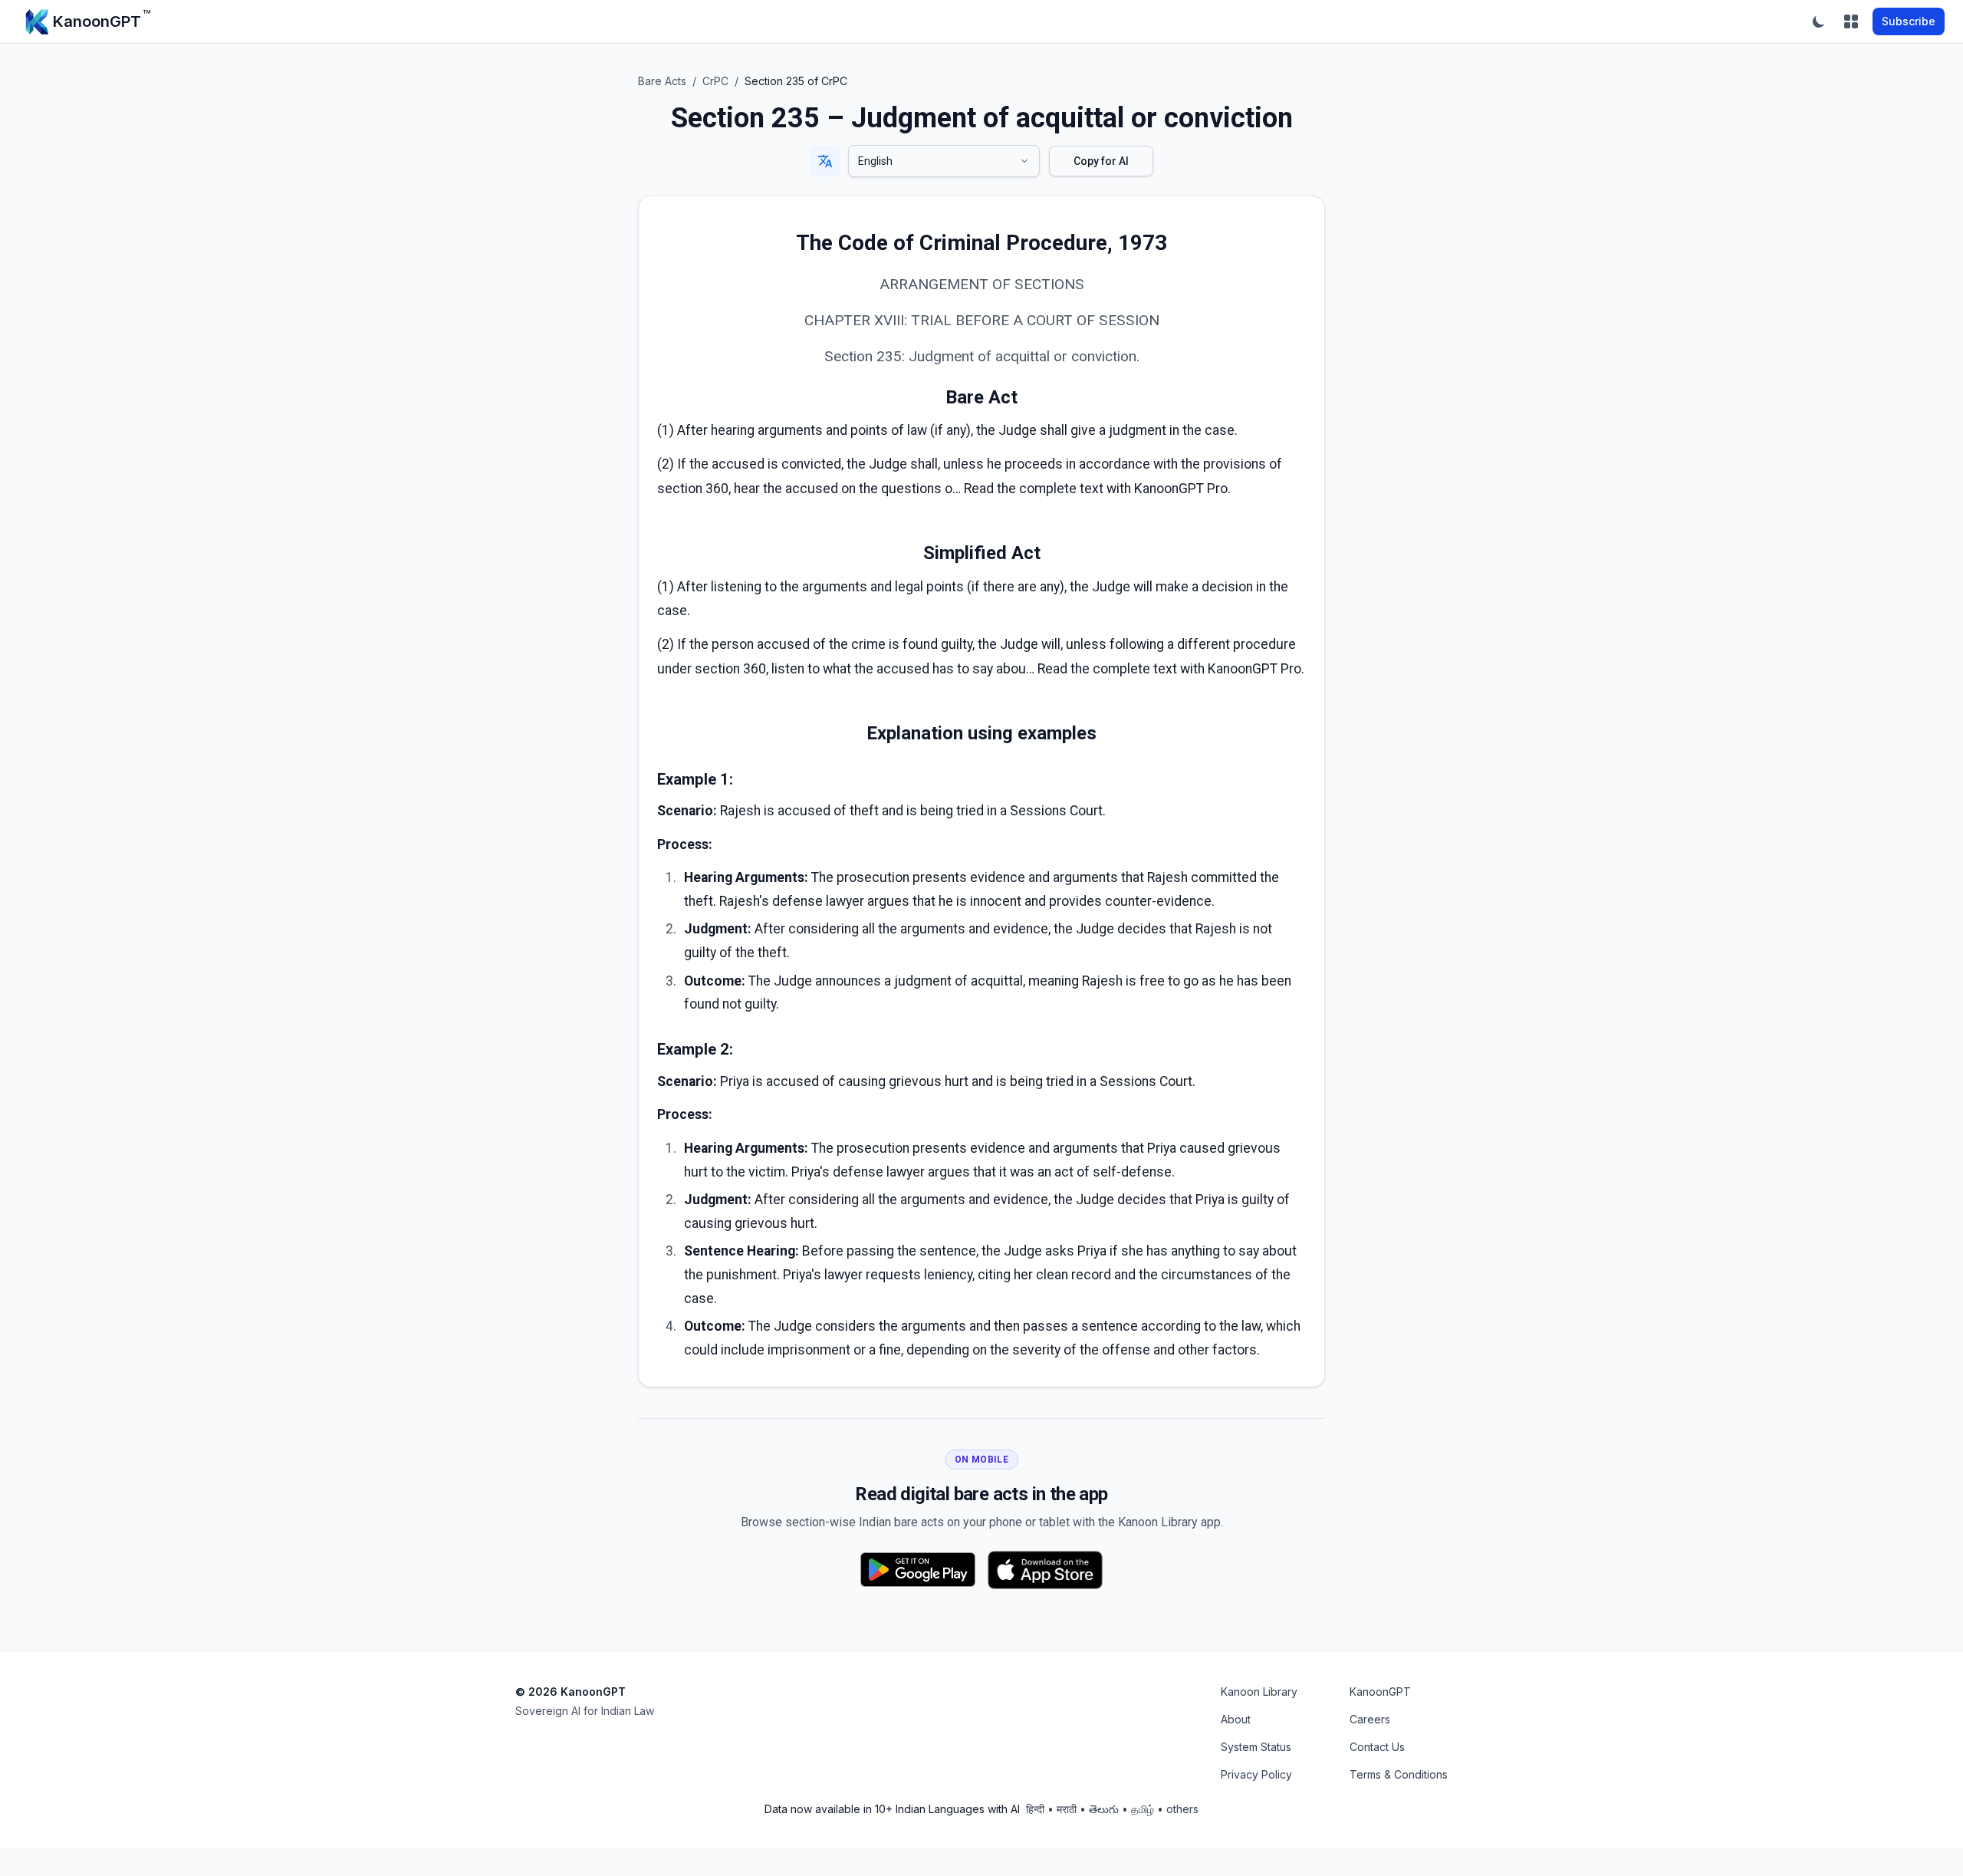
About (1236, 1719)
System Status (1256, 1747)
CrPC (715, 81)
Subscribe (1909, 21)
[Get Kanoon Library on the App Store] (1045, 1570)
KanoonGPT (1380, 1692)
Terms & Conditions (1399, 1774)
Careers (1370, 1719)
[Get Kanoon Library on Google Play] (918, 1570)
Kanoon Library (1259, 1692)
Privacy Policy (1256, 1774)
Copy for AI (1101, 161)
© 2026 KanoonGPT (570, 1692)
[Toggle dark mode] (1819, 21)
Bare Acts (662, 81)
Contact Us (1377, 1747)
